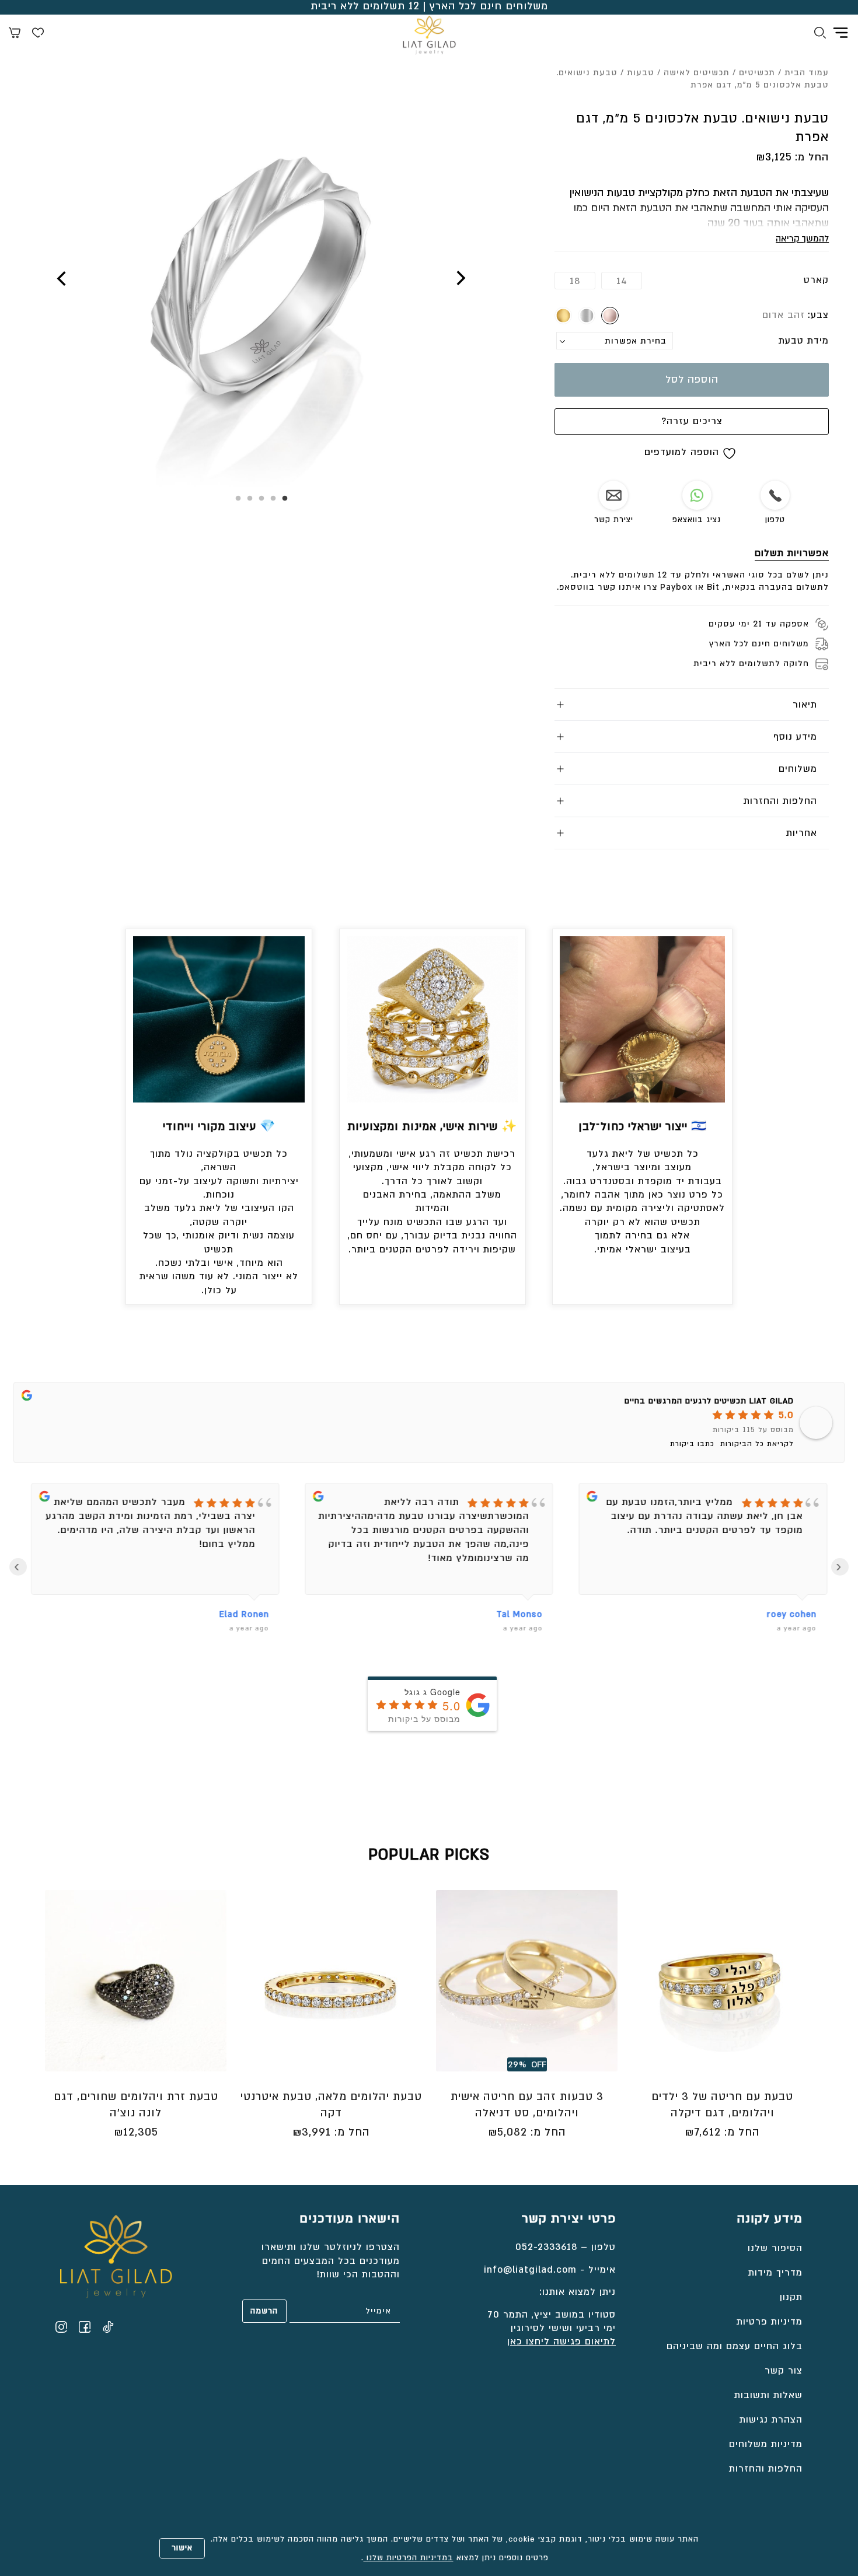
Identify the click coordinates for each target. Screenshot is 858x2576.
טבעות (641, 73)
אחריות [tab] (802, 833)
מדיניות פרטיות (770, 2322)
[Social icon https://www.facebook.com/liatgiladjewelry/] (85, 2327)
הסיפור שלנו (775, 2248)
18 (575, 281)
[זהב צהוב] (563, 316)
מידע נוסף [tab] (795, 737)
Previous (460, 278)
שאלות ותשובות (768, 2395)
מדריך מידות (775, 2273)
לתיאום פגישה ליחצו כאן (561, 2341)
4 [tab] (250, 499)
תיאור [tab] (805, 705)
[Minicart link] (15, 34)
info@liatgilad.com (530, 2270)
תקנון (791, 2297)
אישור (182, 2548)
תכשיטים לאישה (697, 73)
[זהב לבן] (587, 316)
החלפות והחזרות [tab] (780, 801)
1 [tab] (285, 499)
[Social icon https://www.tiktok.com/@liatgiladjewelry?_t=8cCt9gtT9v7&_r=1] (108, 2327)
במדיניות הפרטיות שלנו (409, 2558)
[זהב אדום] (610, 316)
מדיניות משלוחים (766, 2444)
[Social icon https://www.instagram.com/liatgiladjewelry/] (61, 2327)
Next (62, 278)
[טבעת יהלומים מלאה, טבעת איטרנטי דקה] (331, 1981)
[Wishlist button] (38, 34)
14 (622, 281)
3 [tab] (261, 499)
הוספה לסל (692, 379)
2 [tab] (273, 499)
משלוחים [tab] (798, 769)
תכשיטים (757, 73)
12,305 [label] (136, 2132)
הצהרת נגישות (771, 2420)
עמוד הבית (807, 73)
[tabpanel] (261, 286)
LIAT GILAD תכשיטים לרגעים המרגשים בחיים (709, 1401)
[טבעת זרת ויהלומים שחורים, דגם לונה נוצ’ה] (136, 1981)
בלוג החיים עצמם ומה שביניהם (735, 2346)
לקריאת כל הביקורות (757, 1444)
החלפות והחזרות (766, 2469)
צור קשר (784, 2371)
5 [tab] (238, 499)
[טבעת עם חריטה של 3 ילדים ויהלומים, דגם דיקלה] (722, 1981)
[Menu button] (840, 33)
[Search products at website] (820, 34)
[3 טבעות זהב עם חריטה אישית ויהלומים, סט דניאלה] (527, 1981)
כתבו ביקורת (692, 1444)
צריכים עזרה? (692, 421)
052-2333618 (546, 2247)
